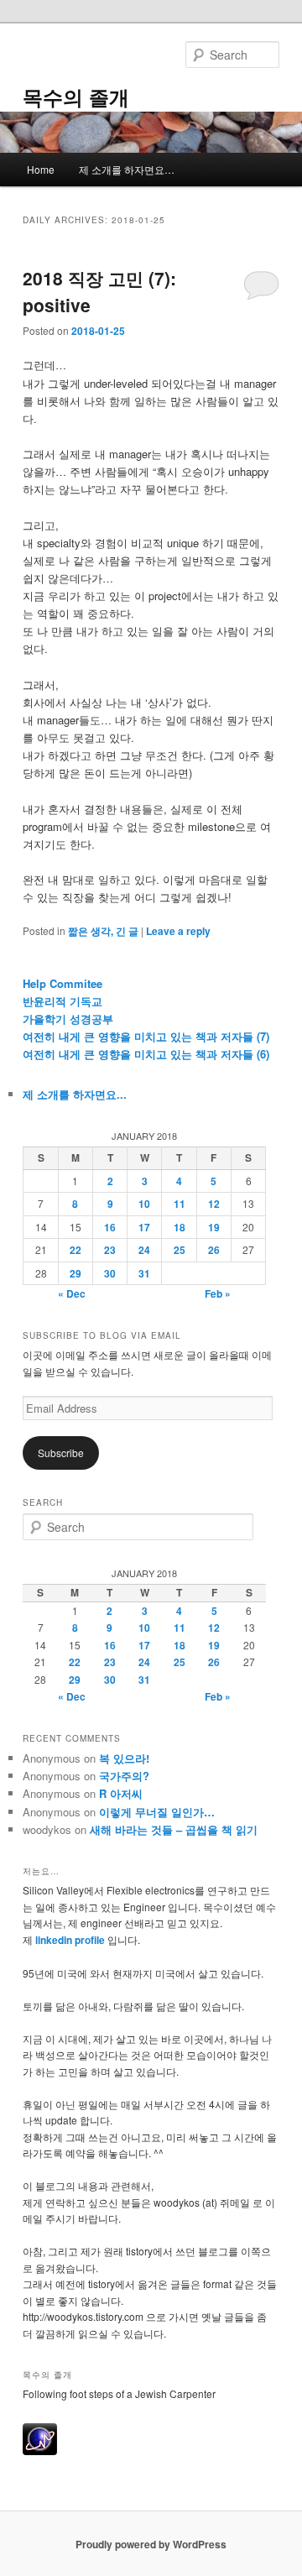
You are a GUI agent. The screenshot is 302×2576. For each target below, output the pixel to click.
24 (144, 1250)
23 (110, 1250)
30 (110, 1273)
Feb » (218, 1293)
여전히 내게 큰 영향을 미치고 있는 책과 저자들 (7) (146, 1036)
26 (214, 1250)
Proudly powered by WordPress (151, 2544)
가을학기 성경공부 (68, 1019)
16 (110, 1227)
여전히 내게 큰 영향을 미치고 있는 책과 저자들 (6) (146, 1054)
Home (41, 169)
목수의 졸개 (76, 97)
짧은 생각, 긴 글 (103, 931)
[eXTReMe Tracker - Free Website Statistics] (40, 2451)
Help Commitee (62, 983)
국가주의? (124, 1776)
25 (180, 1250)
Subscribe (61, 1453)
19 (214, 1227)
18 (180, 1227)
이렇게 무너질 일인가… (157, 1812)
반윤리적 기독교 (62, 1001)
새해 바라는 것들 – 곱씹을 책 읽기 (174, 1829)
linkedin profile (71, 1940)
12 (214, 1204)
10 (144, 1204)
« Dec (72, 1293)
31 (144, 1273)
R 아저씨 (121, 1793)
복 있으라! (124, 1758)
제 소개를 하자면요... (75, 1094)
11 (180, 1204)
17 (144, 1227)
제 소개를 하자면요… (127, 169)
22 (75, 1250)
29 (75, 1273)
